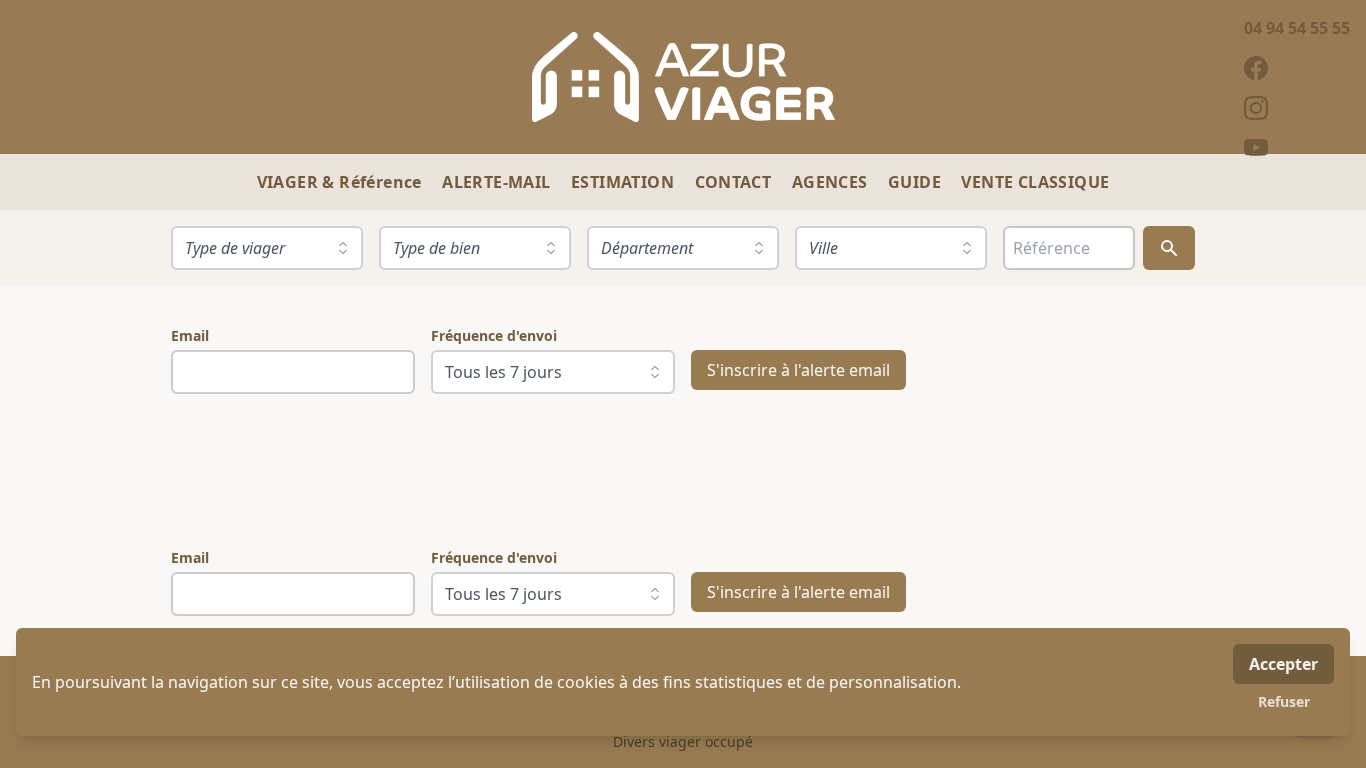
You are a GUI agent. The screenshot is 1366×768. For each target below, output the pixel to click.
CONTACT (735, 182)
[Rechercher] (1169, 248)
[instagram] (1297, 108)
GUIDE (916, 182)
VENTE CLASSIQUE (1035, 182)
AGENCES (832, 182)
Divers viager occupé (683, 741)
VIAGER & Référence (342, 182)
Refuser (1284, 701)
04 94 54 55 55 (1297, 28)
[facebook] (1297, 68)
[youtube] (1297, 148)
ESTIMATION (624, 182)
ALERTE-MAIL (498, 182)
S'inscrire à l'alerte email (798, 370)
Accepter (1283, 664)
